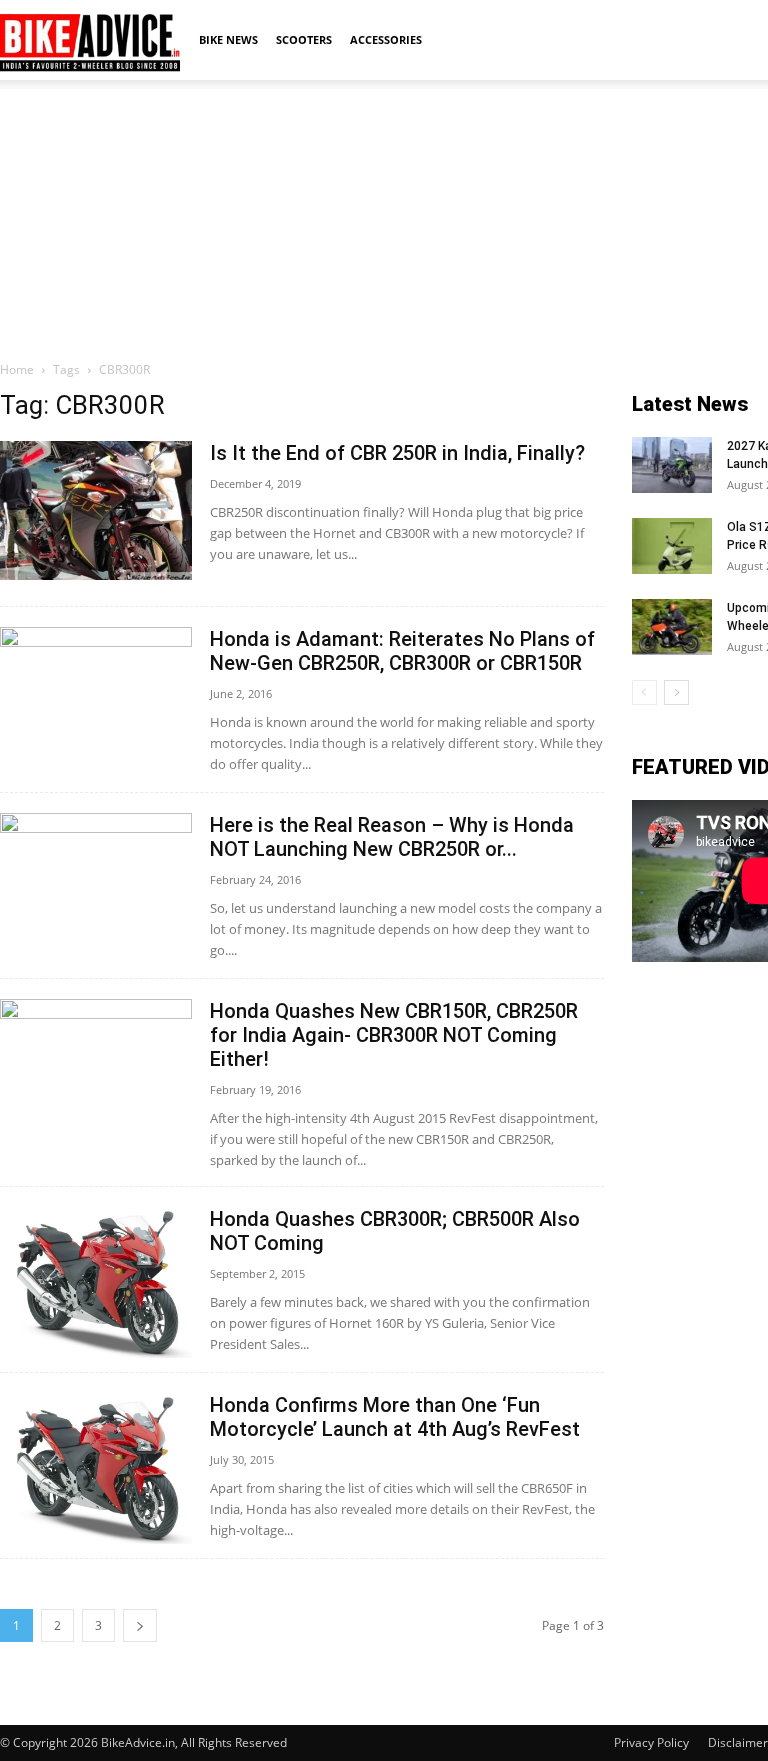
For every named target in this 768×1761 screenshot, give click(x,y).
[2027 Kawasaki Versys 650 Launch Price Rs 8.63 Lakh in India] (672, 465)
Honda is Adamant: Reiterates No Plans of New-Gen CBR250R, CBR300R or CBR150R (402, 651)
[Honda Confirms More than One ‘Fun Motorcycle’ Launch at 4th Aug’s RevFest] (96, 1468)
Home (17, 369)
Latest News (690, 404)
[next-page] (140, 1625)
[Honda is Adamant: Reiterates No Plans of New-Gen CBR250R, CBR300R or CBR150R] (96, 699)
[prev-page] (644, 692)
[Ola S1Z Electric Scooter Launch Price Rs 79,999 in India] (672, 546)
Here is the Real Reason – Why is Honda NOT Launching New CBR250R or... (392, 837)
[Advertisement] (384, 219)
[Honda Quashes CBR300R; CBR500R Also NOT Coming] (96, 1282)
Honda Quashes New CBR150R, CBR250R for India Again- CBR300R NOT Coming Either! (394, 1035)
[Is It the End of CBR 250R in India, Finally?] (96, 510)
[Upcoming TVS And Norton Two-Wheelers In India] (672, 627)
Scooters (304, 39)
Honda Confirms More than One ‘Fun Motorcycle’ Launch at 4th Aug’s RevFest (395, 1417)
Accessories (386, 39)
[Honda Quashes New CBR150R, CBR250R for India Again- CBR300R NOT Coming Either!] (96, 1071)
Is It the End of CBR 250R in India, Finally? (397, 453)
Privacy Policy (651, 1742)
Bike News (228, 39)
